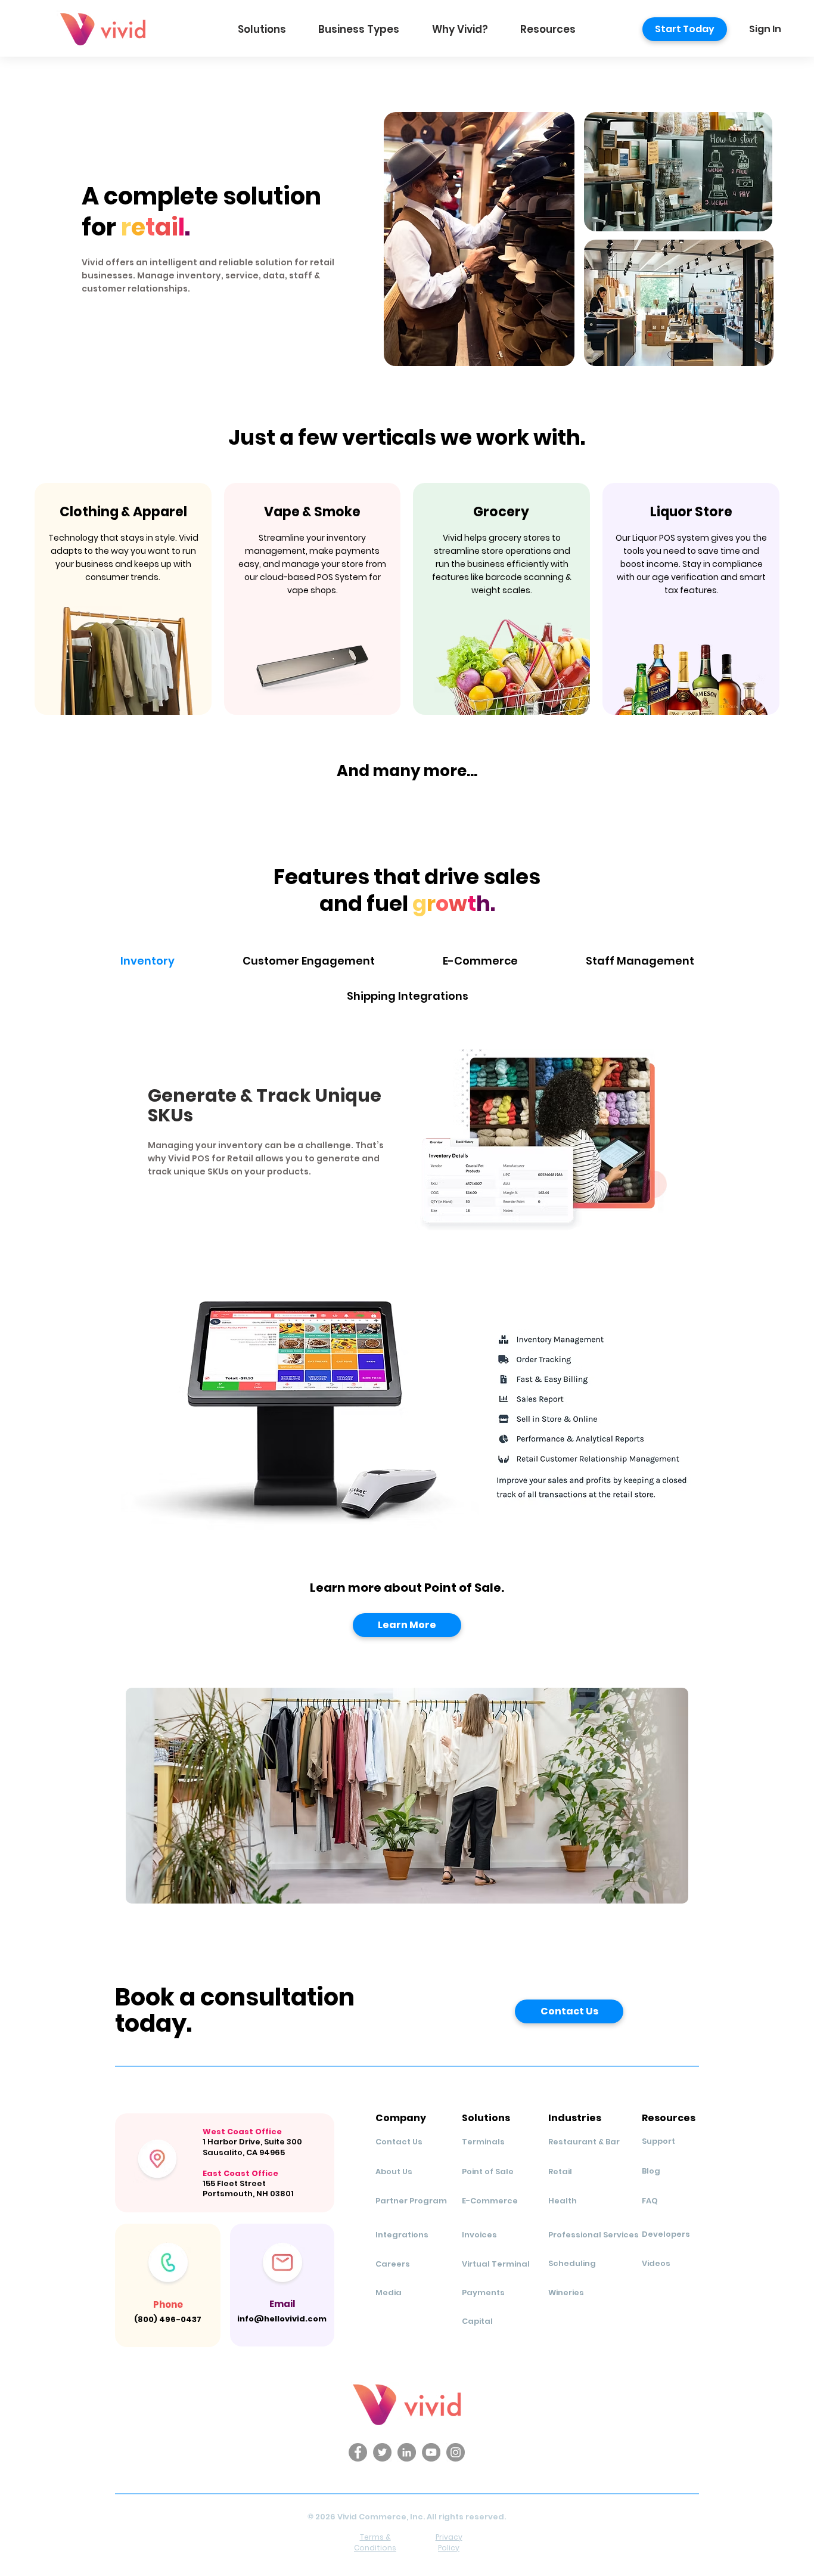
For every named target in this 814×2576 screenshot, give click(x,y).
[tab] (147, 961)
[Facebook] (358, 2452)
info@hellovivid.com (282, 2319)
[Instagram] (456, 2452)
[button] (262, 29)
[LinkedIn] (407, 2452)
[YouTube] (431, 2452)
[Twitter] (382, 2452)
